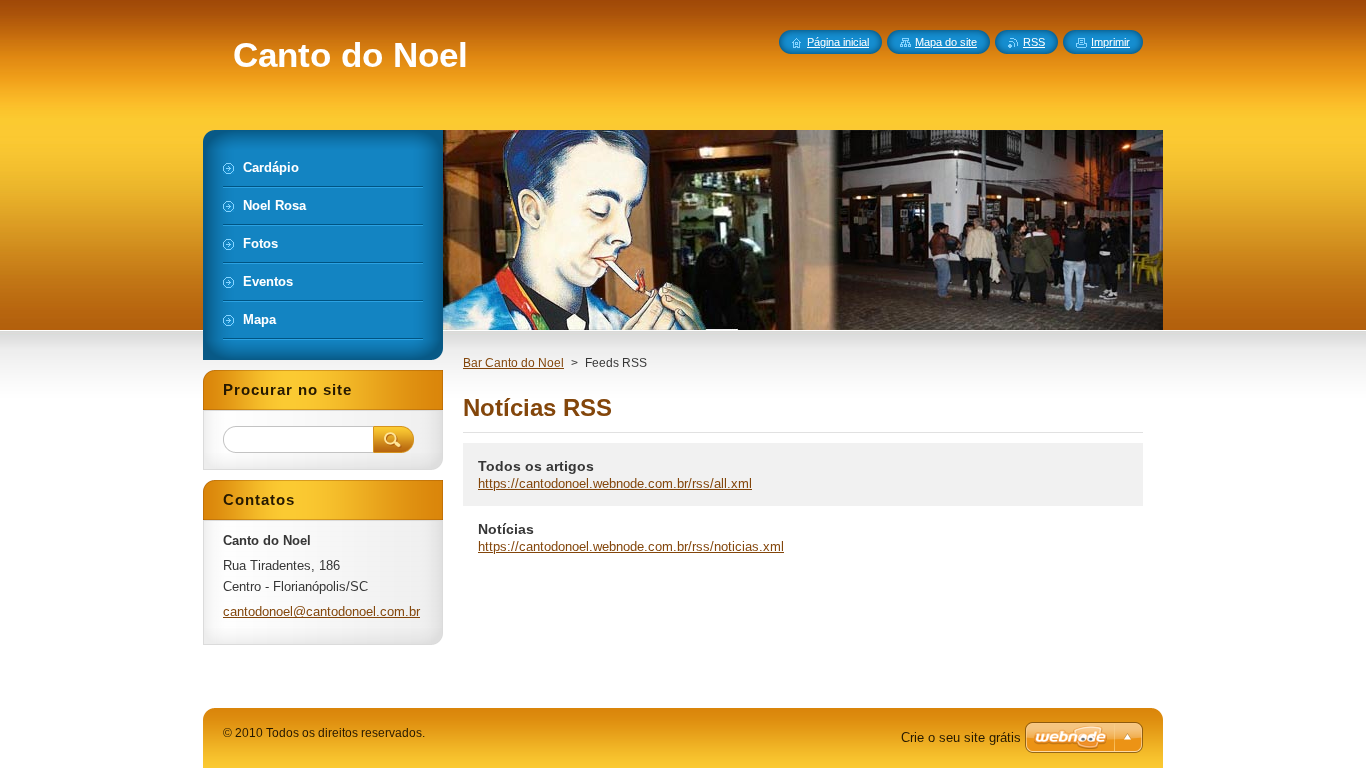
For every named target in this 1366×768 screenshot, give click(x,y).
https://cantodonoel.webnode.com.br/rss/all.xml (615, 483)
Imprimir (1110, 42)
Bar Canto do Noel (513, 363)
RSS (1034, 42)
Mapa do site (946, 42)
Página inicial (838, 42)
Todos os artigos (536, 466)
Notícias (506, 529)
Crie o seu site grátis (961, 737)
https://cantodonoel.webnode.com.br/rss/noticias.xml (631, 546)
